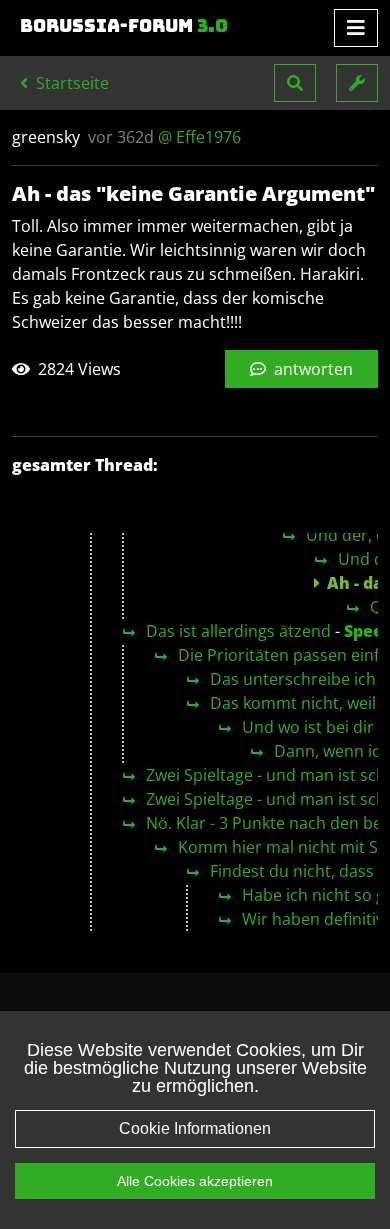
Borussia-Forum (124, 26)
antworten (311, 369)
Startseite (70, 83)
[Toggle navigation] (356, 28)
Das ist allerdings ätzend (238, 631)
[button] (295, 83)
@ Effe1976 (199, 137)
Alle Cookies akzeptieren (195, 1181)
